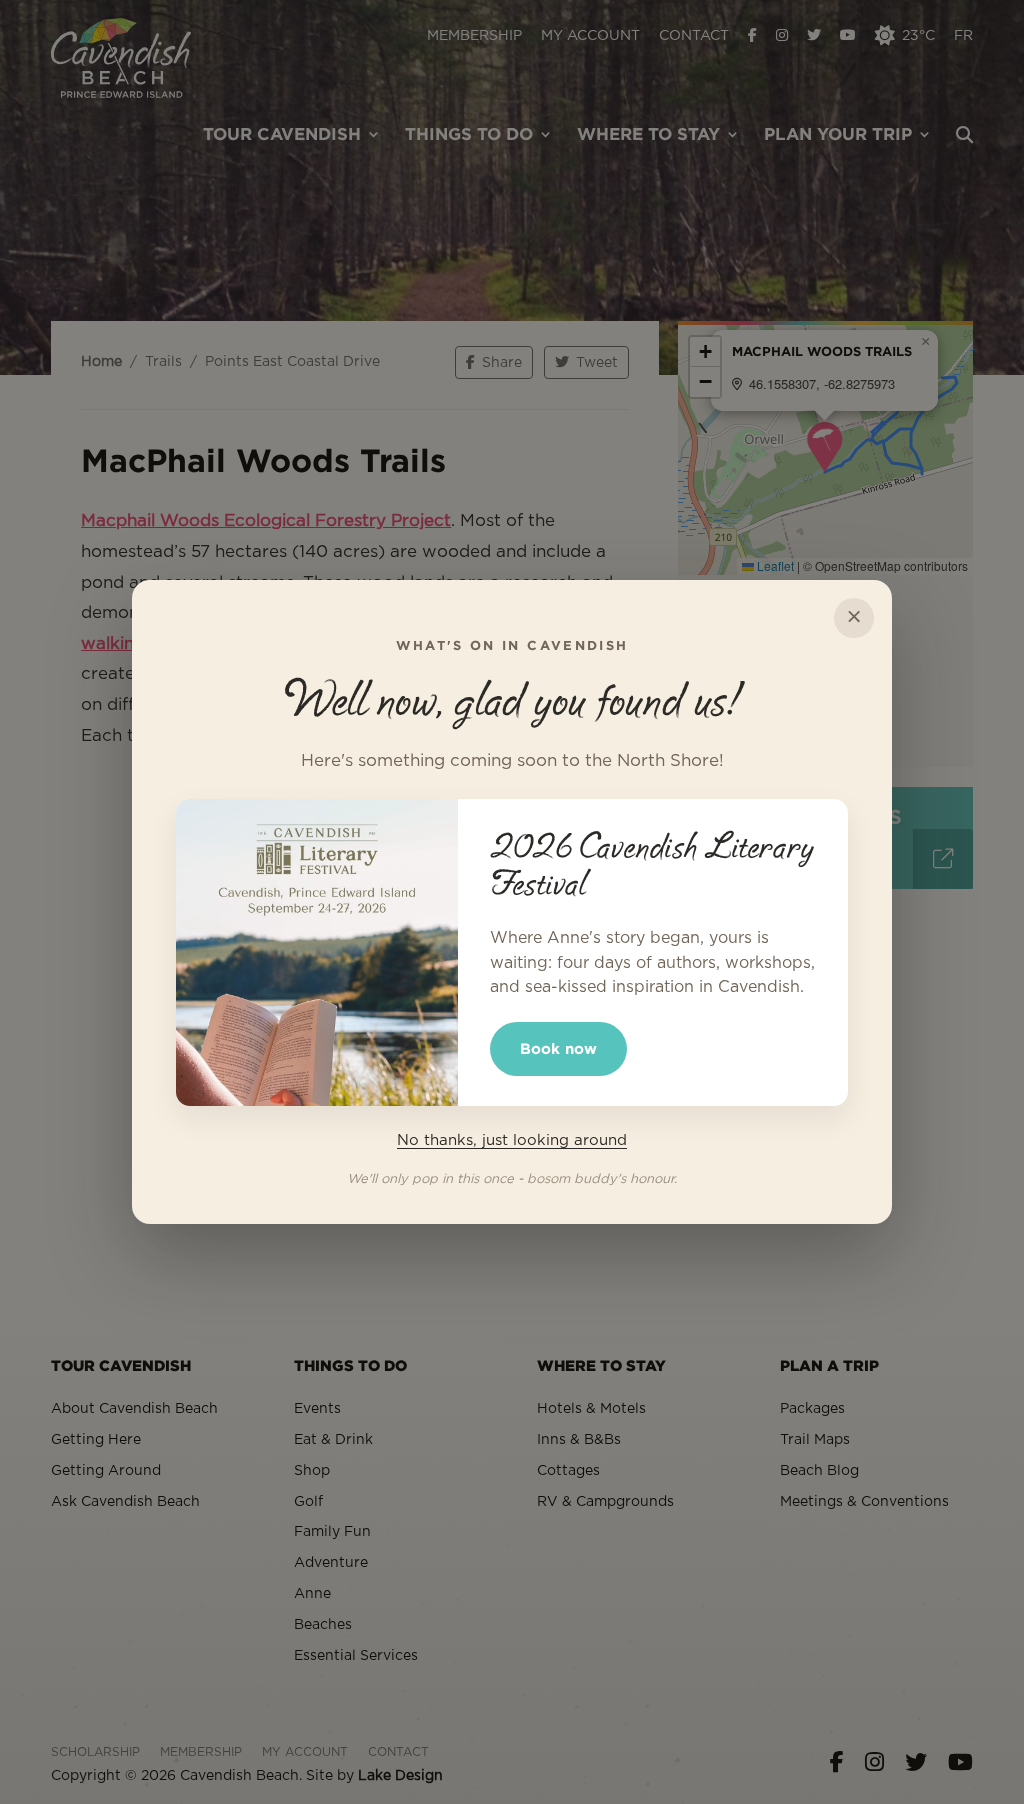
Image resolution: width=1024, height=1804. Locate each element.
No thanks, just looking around (512, 1140)
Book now (558, 1048)
